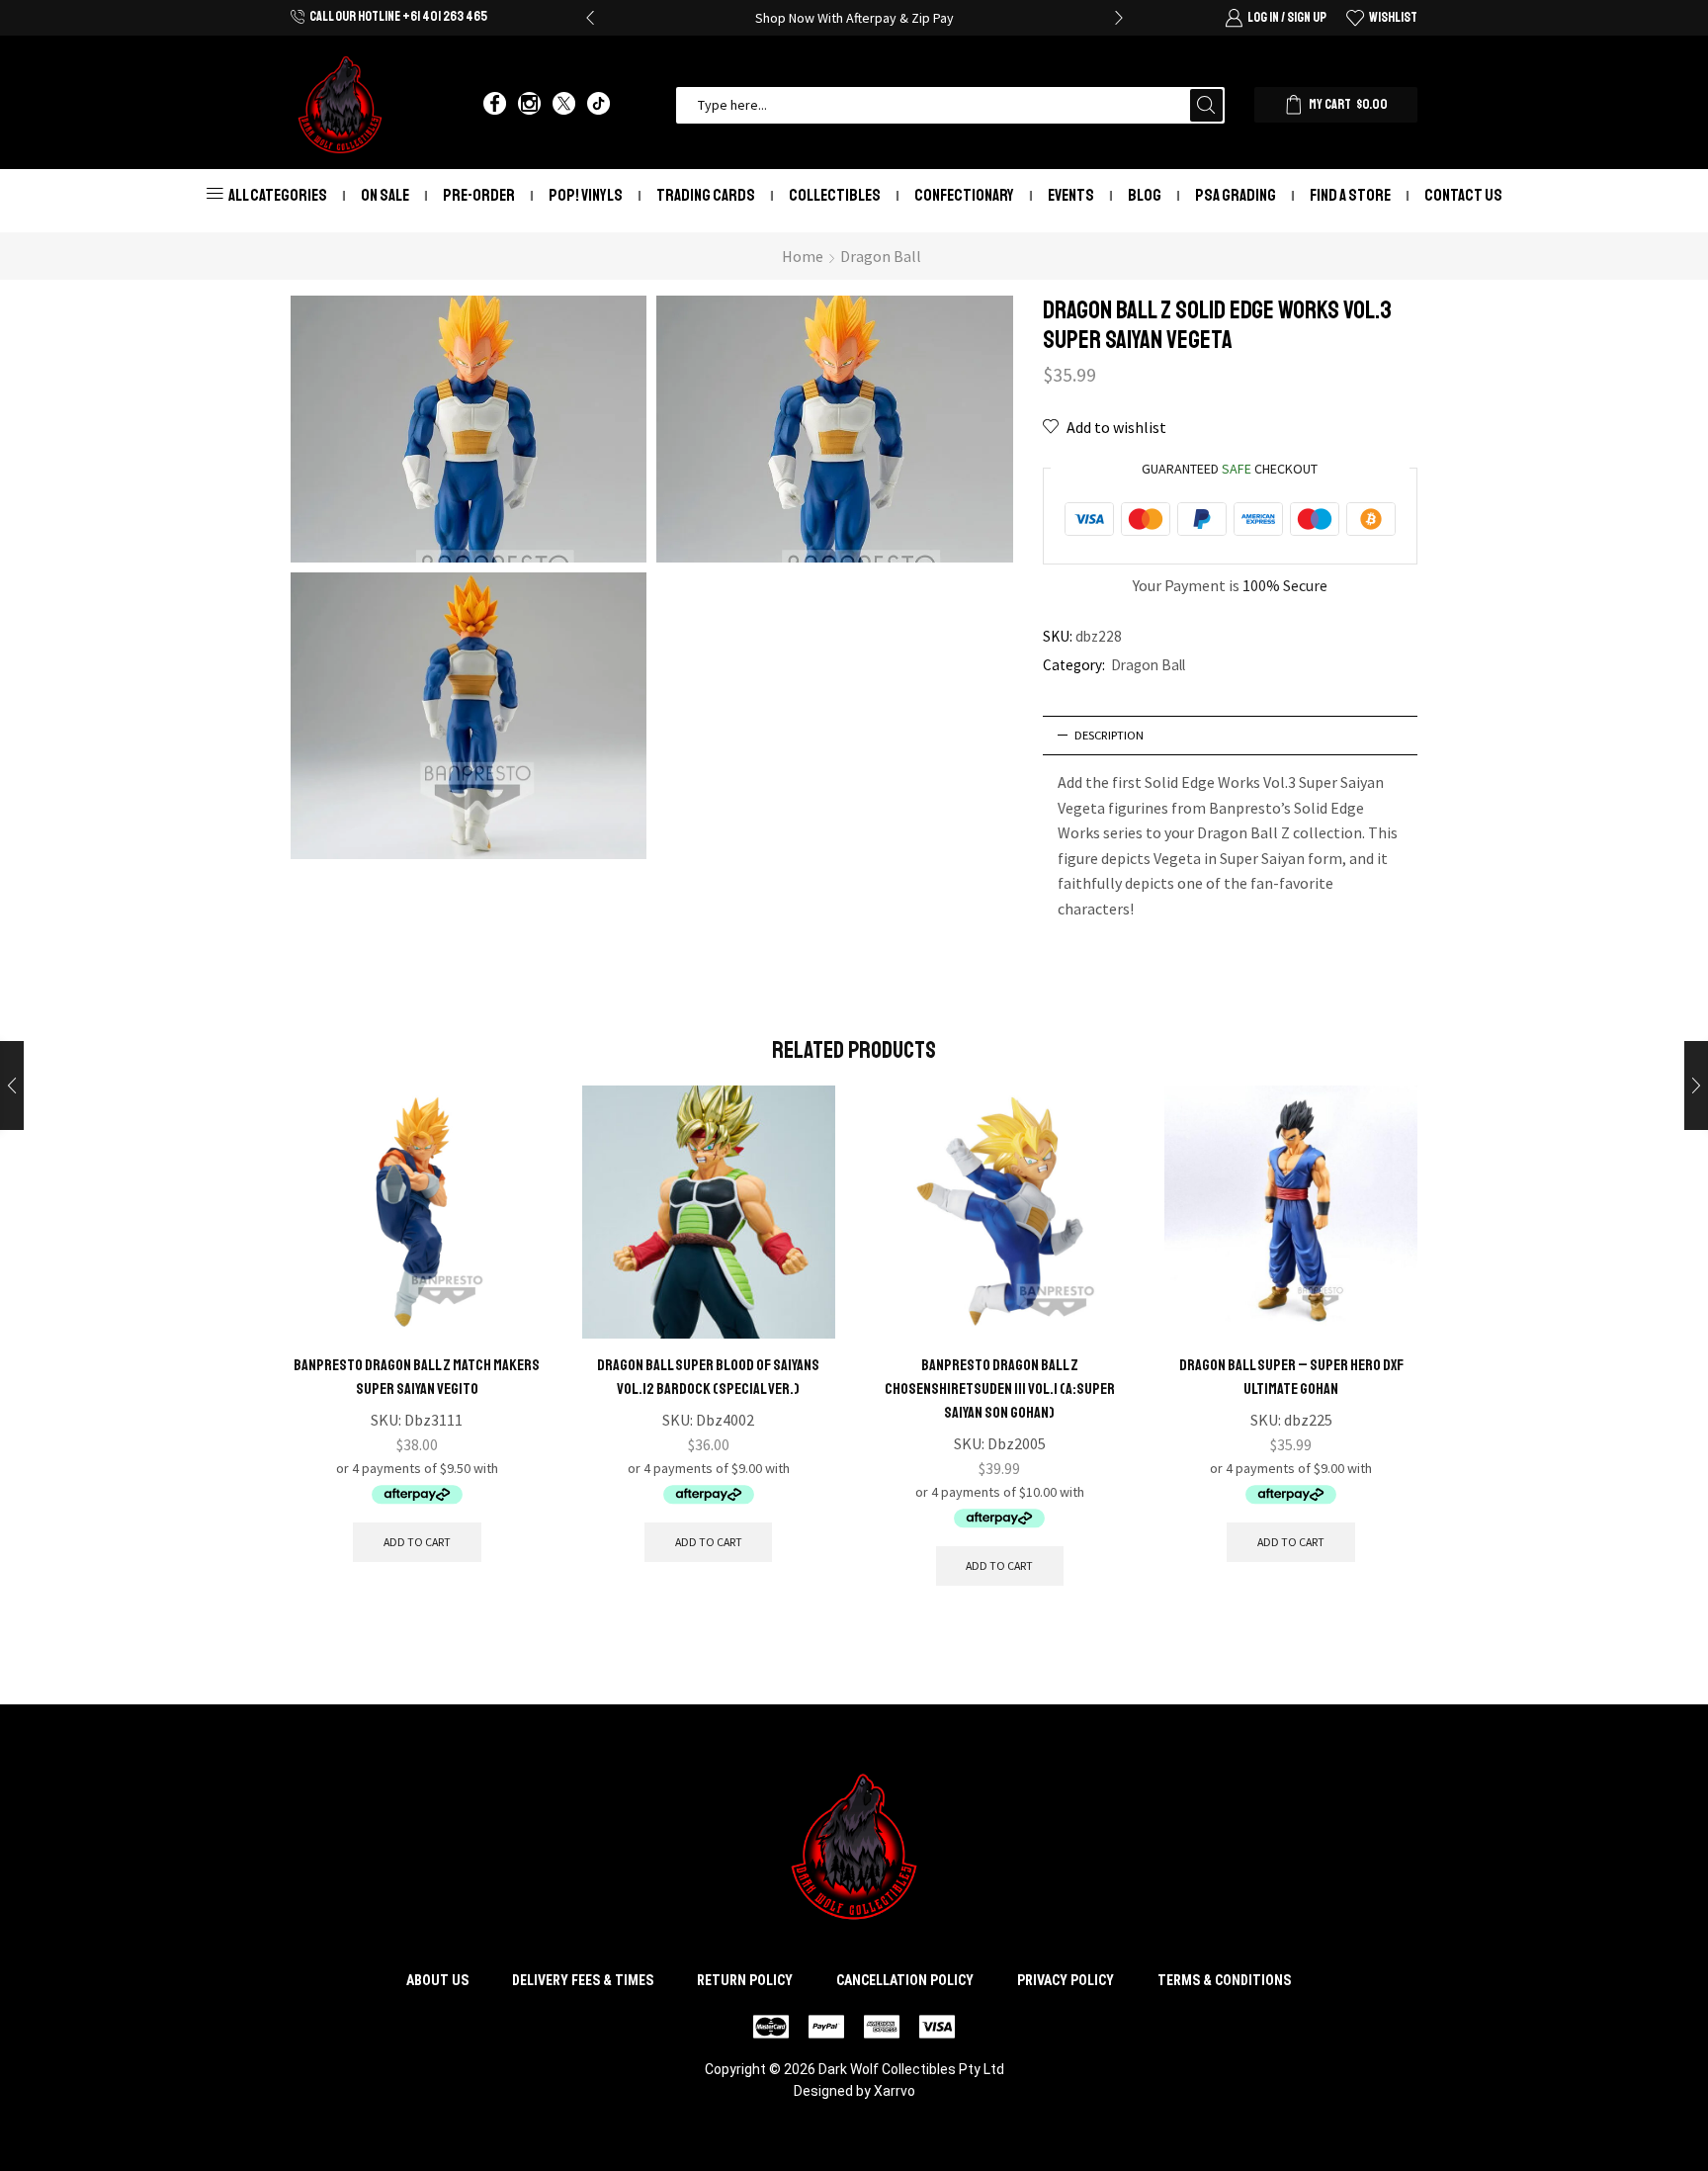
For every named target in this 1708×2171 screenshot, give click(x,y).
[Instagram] (529, 105)
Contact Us (1463, 195)
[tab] (1231, 736)
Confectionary (964, 195)
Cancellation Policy (905, 1980)
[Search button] (1206, 105)
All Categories (278, 195)
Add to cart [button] (417, 1542)
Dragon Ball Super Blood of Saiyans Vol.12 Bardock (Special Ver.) (708, 1377)
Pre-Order (479, 195)
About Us (437, 1980)
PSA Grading (1236, 195)
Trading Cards (706, 195)
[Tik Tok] (598, 105)
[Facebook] (495, 105)
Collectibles (835, 195)
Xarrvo (895, 2091)
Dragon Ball (881, 256)
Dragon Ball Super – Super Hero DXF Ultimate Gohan (1291, 1377)
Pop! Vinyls (586, 195)
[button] (590, 18)
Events (1071, 195)
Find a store (1350, 195)
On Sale (385, 195)
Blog (1145, 195)
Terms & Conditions (1224, 1980)
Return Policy (745, 1980)
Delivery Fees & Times (583, 1980)
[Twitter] (564, 105)
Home (803, 256)
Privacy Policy (1066, 1980)
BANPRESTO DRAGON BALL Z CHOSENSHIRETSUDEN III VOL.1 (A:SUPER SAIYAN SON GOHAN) (1000, 1389)
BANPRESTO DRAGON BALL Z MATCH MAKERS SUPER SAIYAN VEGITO (417, 1377)
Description (1109, 735)
